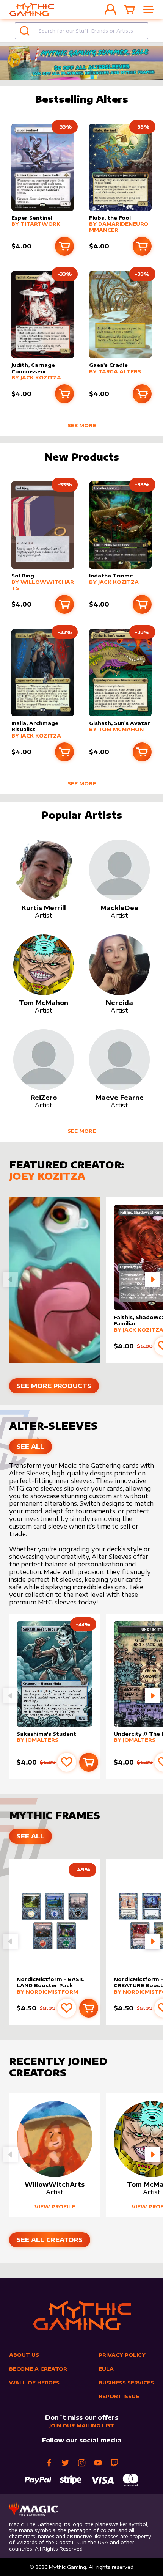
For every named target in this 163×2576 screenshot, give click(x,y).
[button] (152, 1279)
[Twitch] (114, 2463)
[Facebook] (49, 2463)
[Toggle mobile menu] (148, 9)
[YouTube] (98, 2463)
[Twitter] (65, 2463)
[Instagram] (82, 2463)
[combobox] (81, 31)
